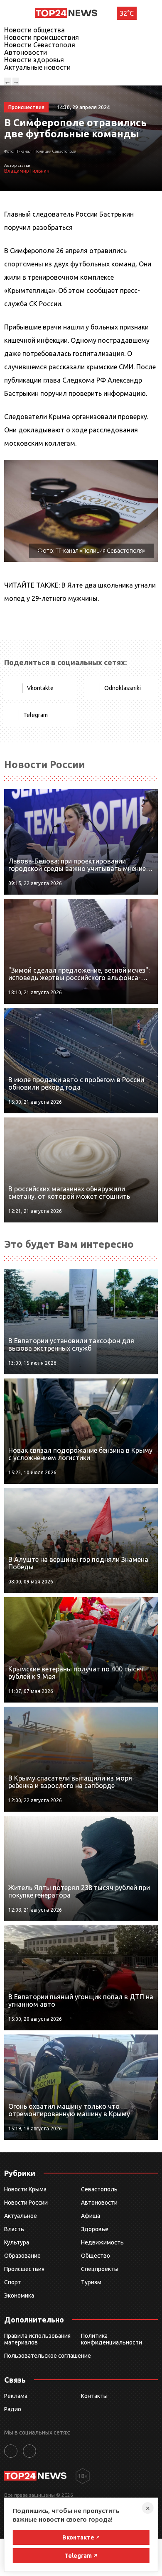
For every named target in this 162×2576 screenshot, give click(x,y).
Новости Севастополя (40, 45)
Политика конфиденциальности (112, 2339)
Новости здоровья (34, 60)
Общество (96, 2256)
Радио (13, 2409)
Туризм (91, 2282)
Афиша (91, 2216)
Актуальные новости (37, 67)
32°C (127, 13)
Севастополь (99, 2189)
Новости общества (34, 30)
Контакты (94, 2396)
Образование (22, 2256)
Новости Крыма (25, 2189)
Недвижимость (102, 2242)
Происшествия (24, 2269)
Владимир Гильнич (27, 171)
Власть (14, 2229)
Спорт (13, 2282)
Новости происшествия (42, 37)
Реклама (16, 2396)
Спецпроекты (100, 2269)
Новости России (26, 2203)
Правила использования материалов (37, 2339)
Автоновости (26, 52)
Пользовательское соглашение (48, 2356)
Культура (17, 2242)
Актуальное (21, 2216)
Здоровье (95, 2229)
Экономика (19, 2295)
